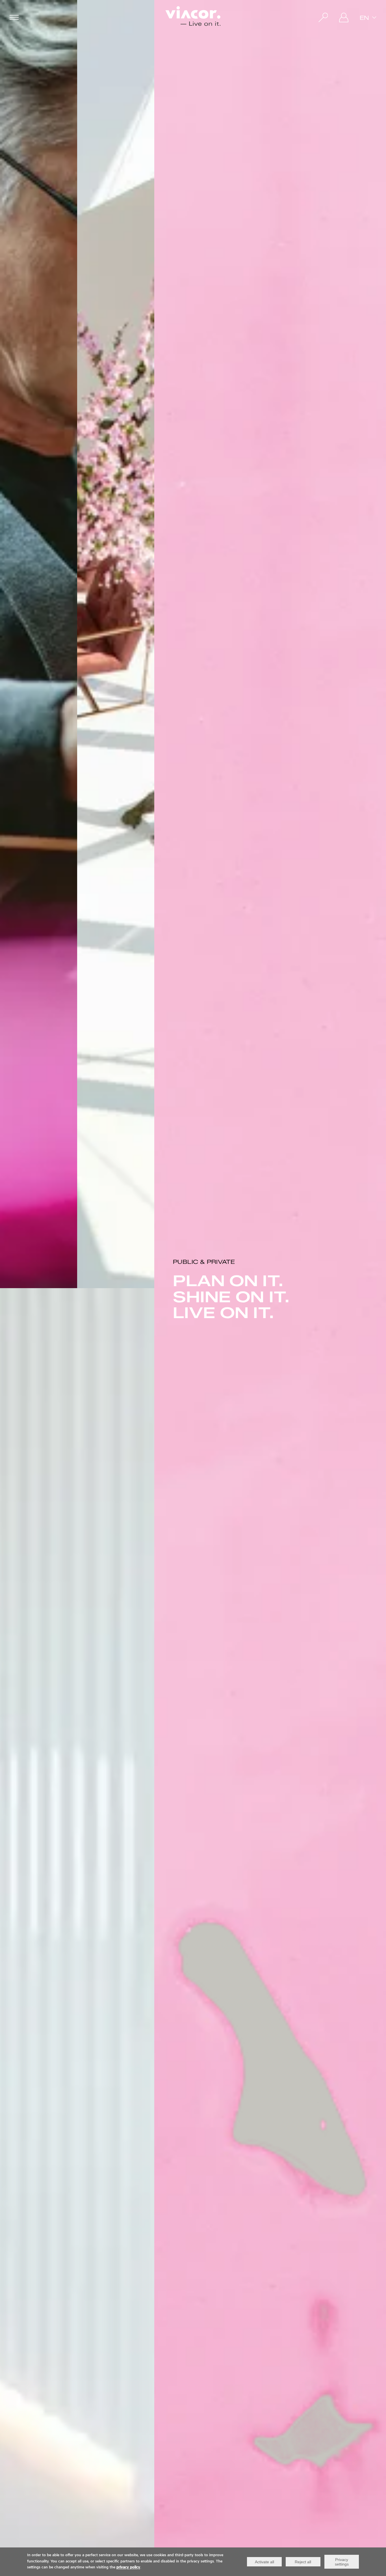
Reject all (303, 2562)
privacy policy (128, 2568)
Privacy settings (342, 2562)
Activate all (264, 2562)
